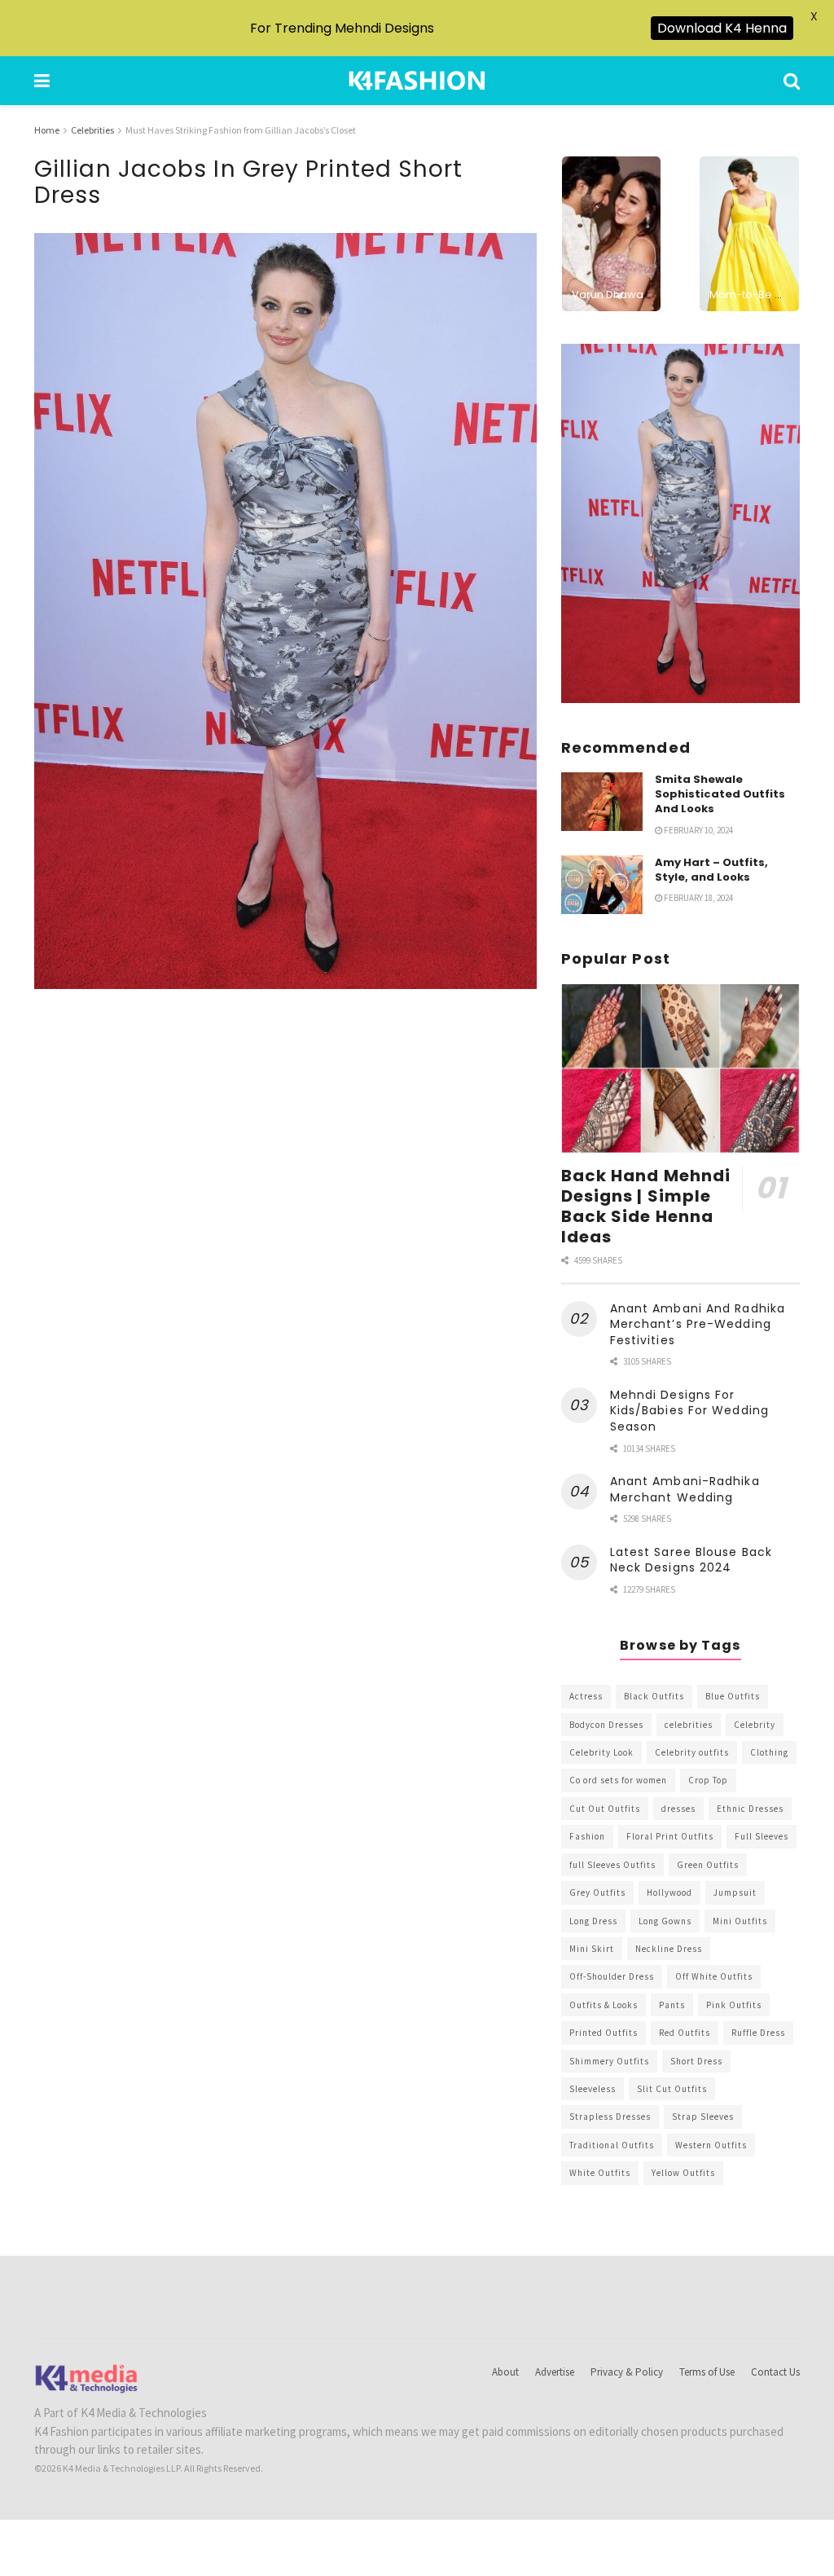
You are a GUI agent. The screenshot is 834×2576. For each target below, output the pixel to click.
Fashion (587, 1836)
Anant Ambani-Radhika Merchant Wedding (685, 1489)
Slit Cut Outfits (672, 2089)
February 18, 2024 (698, 898)
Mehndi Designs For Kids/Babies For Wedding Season (689, 1411)
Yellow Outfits (683, 2173)
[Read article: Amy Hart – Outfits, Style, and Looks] (602, 885)
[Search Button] (792, 81)
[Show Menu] (42, 81)
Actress (586, 1696)
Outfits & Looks (604, 2005)
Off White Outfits (714, 1976)
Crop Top (708, 1780)
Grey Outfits (597, 1892)
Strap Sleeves (703, 2117)
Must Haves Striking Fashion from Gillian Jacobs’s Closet (241, 130)
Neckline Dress (669, 1949)
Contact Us (775, 2372)
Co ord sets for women (618, 1780)
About (505, 2372)
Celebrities (92, 130)
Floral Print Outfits (670, 1836)
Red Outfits (685, 2033)
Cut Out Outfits (605, 1809)
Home (47, 130)
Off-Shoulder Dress (612, 1976)
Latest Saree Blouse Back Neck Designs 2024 (691, 1560)
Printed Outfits (604, 2033)
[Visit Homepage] (417, 81)
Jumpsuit (735, 1892)
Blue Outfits (733, 1696)
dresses (678, 1809)
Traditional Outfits (612, 2145)
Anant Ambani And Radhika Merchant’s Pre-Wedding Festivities (698, 1324)
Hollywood (669, 1892)
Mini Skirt (592, 1949)
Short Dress (696, 2061)
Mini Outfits (740, 1921)
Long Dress (593, 1921)
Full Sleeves (762, 1836)
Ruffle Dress (758, 2033)
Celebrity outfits (692, 1752)
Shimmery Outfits (609, 2061)
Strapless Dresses (610, 2117)
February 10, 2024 (698, 830)
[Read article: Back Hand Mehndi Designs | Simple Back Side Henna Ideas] (680, 1069)
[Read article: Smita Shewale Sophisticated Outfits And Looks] (602, 802)
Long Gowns (665, 1921)
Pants (672, 2005)
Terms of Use (707, 2372)
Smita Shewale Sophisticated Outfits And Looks (720, 794)
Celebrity (755, 1725)
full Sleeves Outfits (612, 1865)
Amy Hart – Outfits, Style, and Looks (711, 870)
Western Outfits (711, 2145)
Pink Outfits (734, 2005)
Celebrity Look (601, 1752)
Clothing (769, 1752)
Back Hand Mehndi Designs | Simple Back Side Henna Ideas (646, 1206)
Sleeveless (593, 2089)
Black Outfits (654, 1696)
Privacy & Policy (627, 2372)
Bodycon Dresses (606, 1725)
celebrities (689, 1725)
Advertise (555, 2372)
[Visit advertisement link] (680, 523)
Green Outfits (708, 1865)
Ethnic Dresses (750, 1809)
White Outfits (600, 2173)
